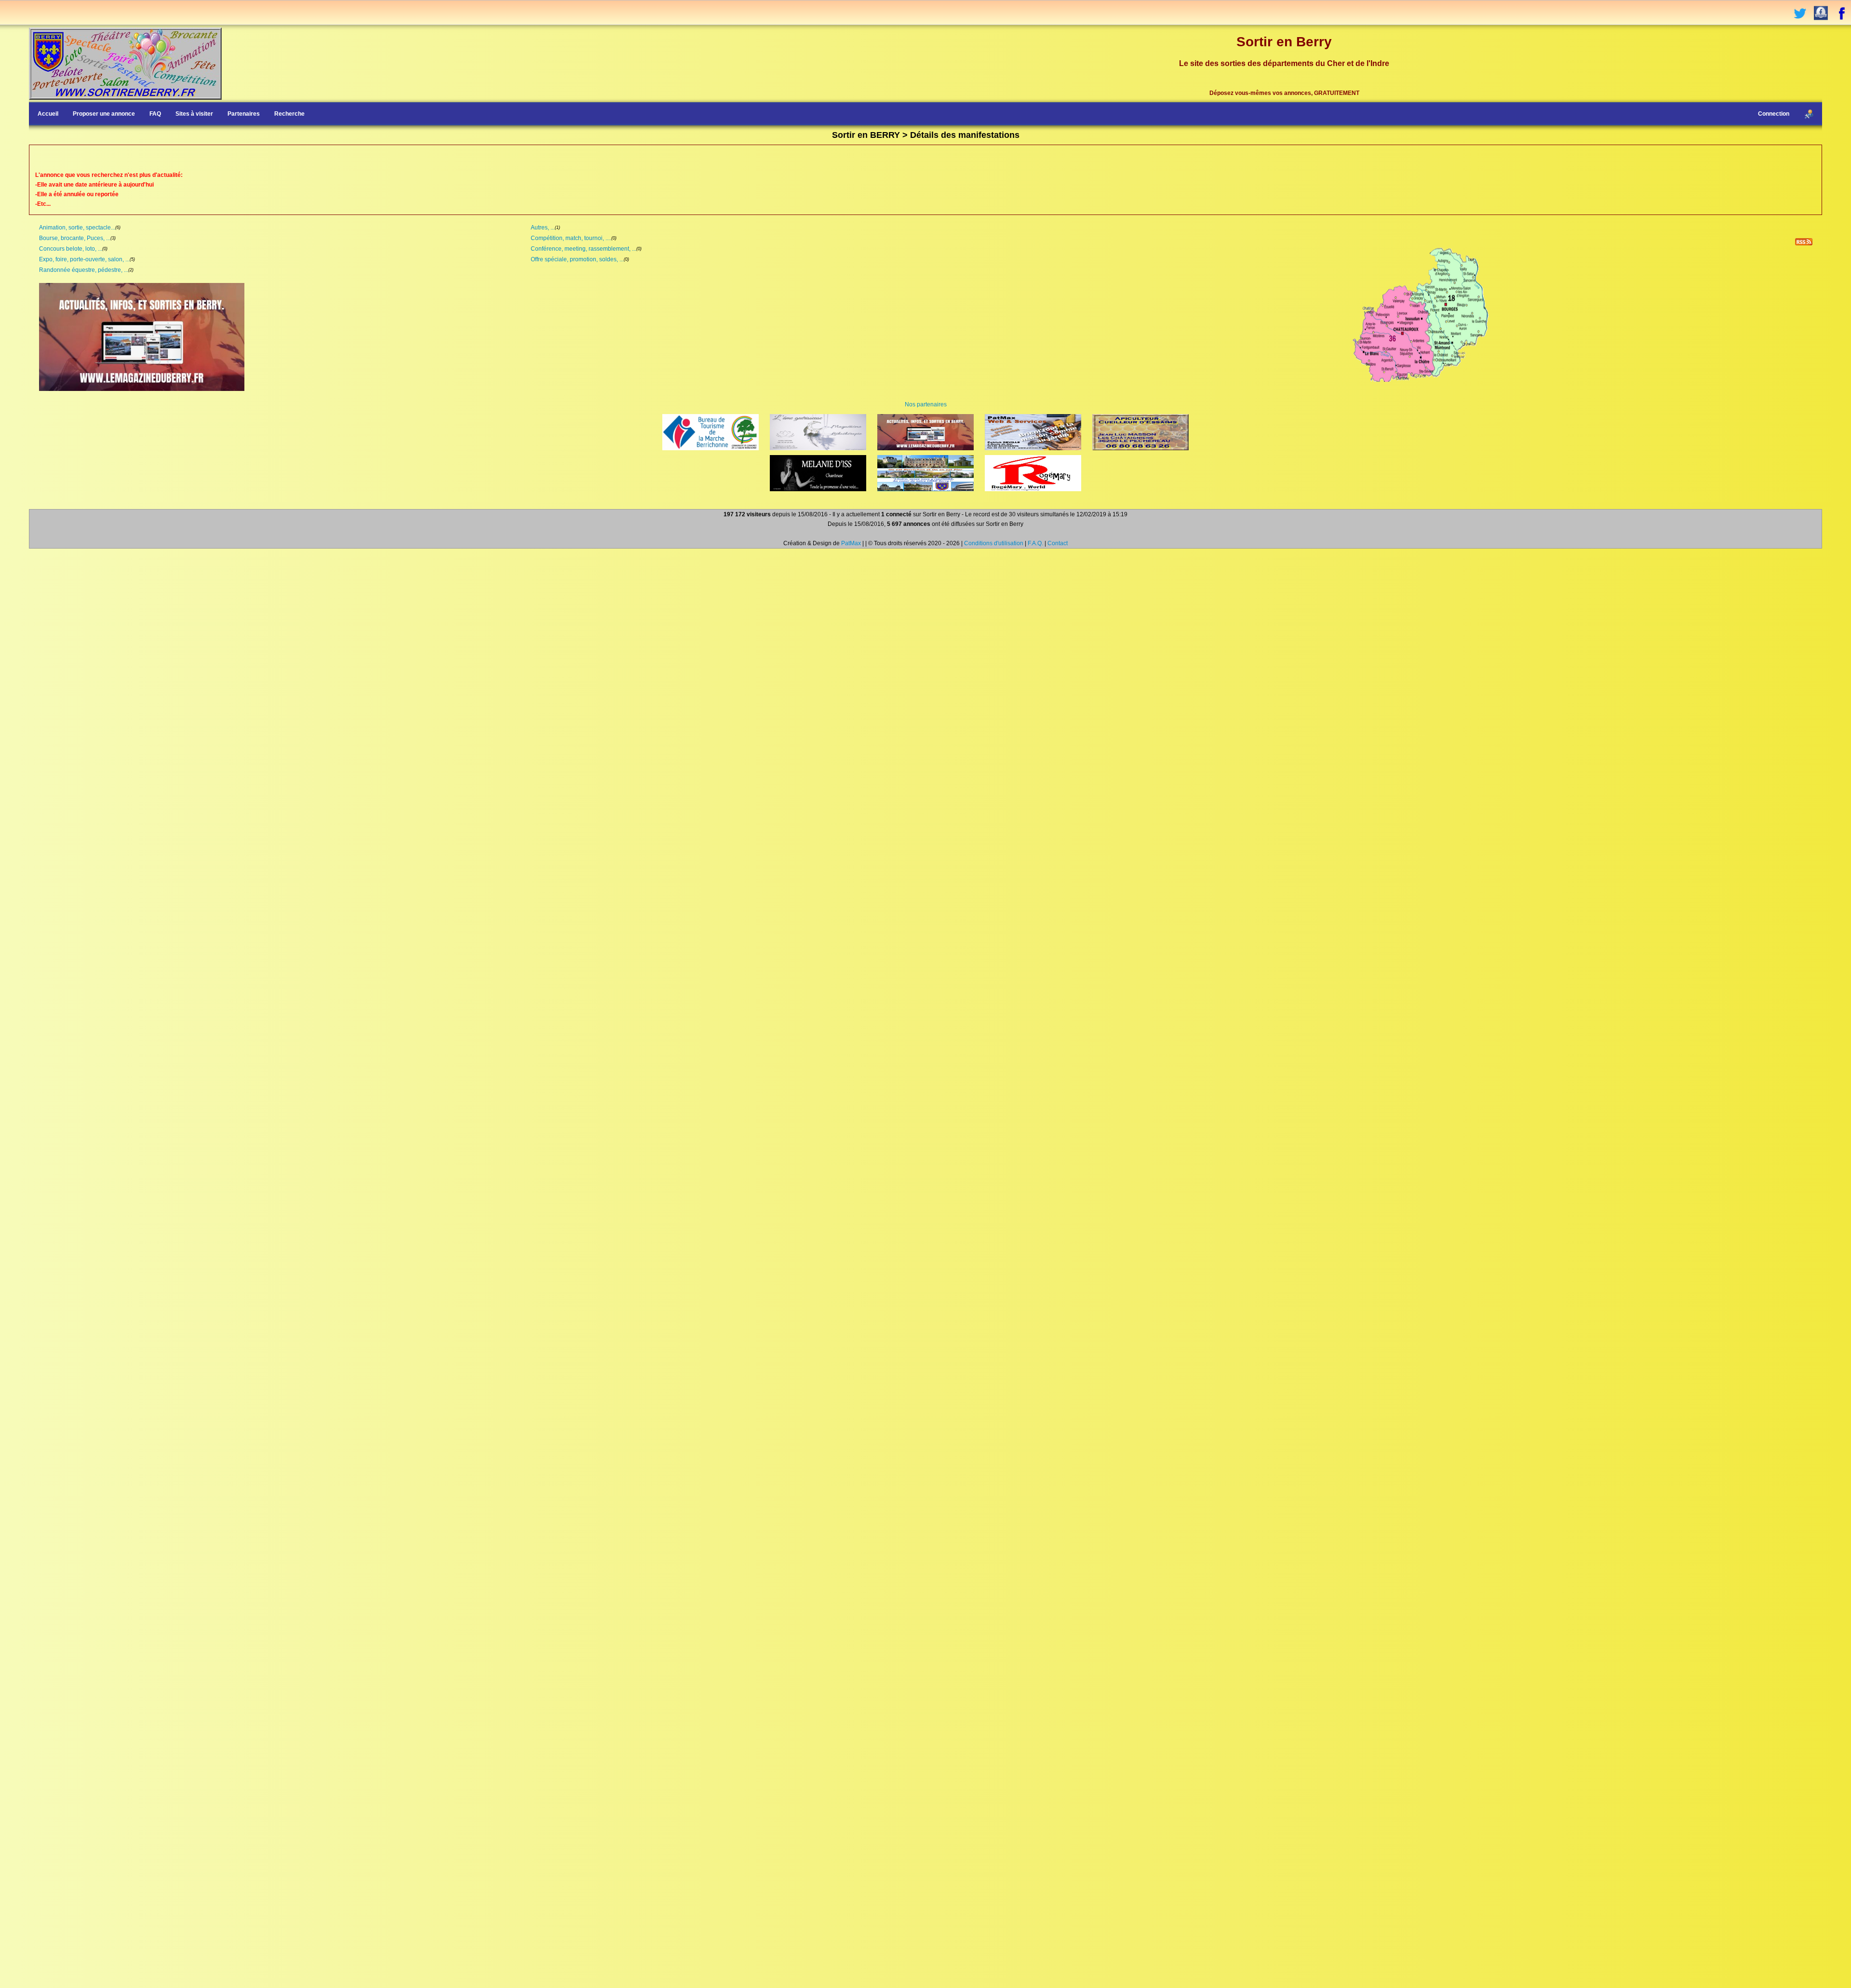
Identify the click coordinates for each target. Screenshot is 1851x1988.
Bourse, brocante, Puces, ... (75, 238)
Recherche (289, 114)
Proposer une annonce (104, 114)
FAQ (155, 114)
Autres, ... (543, 228)
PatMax (851, 543)
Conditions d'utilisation (994, 543)
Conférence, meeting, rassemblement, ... (583, 249)
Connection (1774, 114)
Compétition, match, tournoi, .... (571, 238)
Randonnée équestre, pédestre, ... (84, 270)
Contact (1058, 543)
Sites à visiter (194, 114)
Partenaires (244, 114)
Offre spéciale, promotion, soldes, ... (577, 259)
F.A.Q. (1035, 543)
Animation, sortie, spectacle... (77, 228)
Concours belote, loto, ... (71, 249)
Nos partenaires (926, 404)
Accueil (48, 114)
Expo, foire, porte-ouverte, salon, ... (84, 259)
